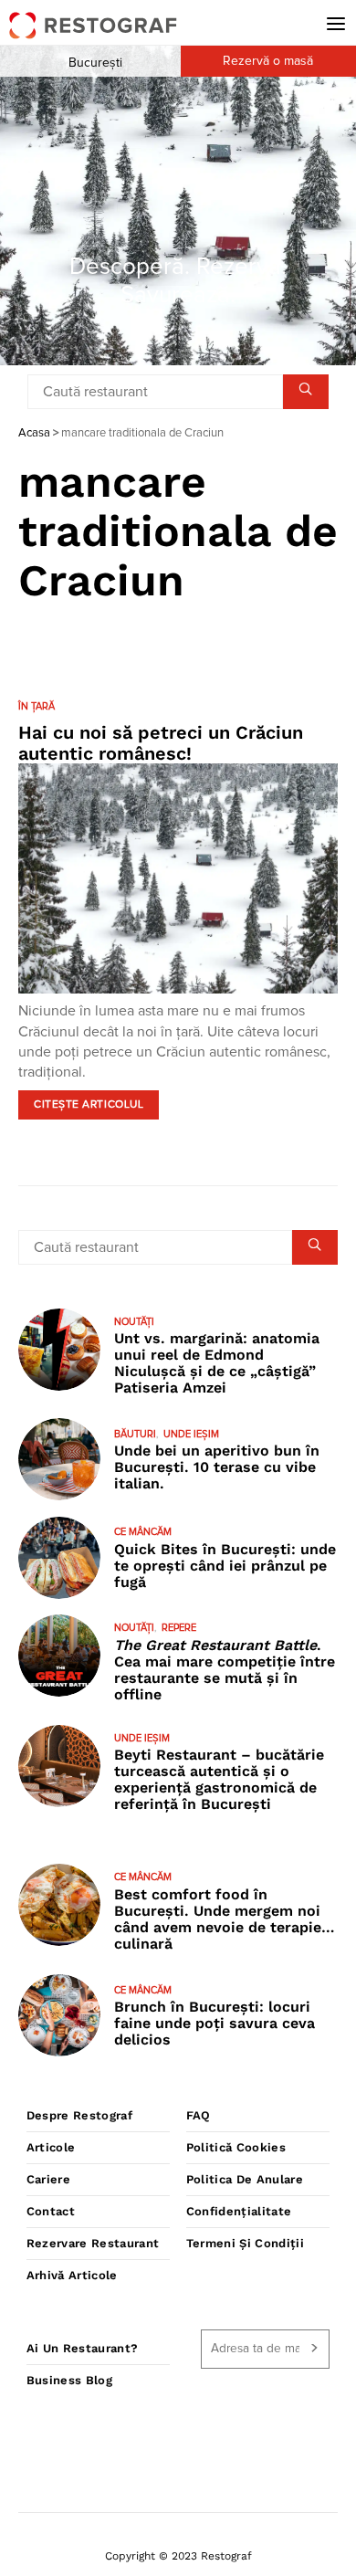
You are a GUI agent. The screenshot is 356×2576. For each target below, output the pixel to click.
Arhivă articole (72, 2275)
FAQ (199, 2115)
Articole (51, 2147)
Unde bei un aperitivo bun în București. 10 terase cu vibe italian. (217, 1467)
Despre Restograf (79, 2115)
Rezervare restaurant (93, 2243)
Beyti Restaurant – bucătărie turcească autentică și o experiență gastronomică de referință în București (219, 1779)
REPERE (179, 1628)
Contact (51, 2211)
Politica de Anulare (245, 2179)
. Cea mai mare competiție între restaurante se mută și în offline (225, 1670)
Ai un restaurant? (83, 2348)
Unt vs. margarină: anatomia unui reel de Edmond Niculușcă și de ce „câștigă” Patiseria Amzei (217, 1363)
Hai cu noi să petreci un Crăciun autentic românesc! (161, 743)
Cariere (48, 2179)
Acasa (34, 433)
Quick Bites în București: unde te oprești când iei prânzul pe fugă (225, 1566)
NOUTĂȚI (134, 1322)
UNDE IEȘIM (191, 1434)
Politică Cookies (236, 2147)
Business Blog (69, 2380)
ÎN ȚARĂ (37, 706)
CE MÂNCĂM (143, 1532)
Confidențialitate (239, 2211)
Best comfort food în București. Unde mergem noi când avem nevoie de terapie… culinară (225, 1919)
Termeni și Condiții (245, 2243)
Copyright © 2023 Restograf (178, 2556)
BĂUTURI (135, 1434)
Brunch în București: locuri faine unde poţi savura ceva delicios (215, 2023)
